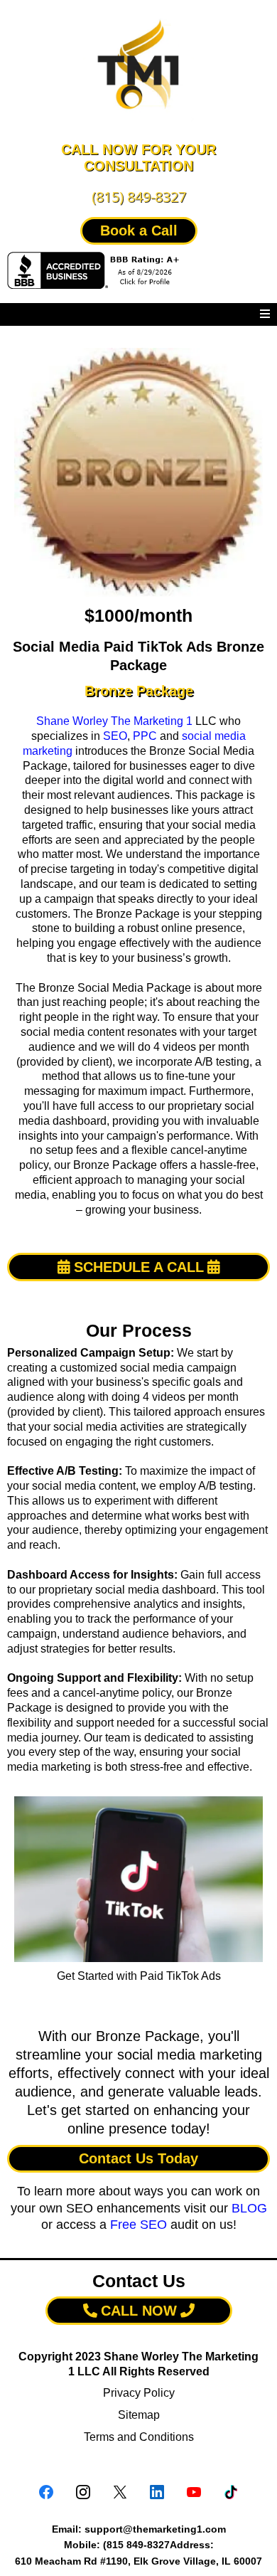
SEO (115, 736)
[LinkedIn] (157, 2492)
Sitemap (139, 2415)
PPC (145, 736)
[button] (265, 314)
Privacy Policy (139, 2393)
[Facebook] (46, 2492)
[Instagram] (83, 2492)
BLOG (249, 2208)
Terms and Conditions (139, 2437)
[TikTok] (231, 2492)
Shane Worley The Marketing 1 (114, 721)
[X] (120, 2492)
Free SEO (138, 2225)
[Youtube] (194, 2492)
